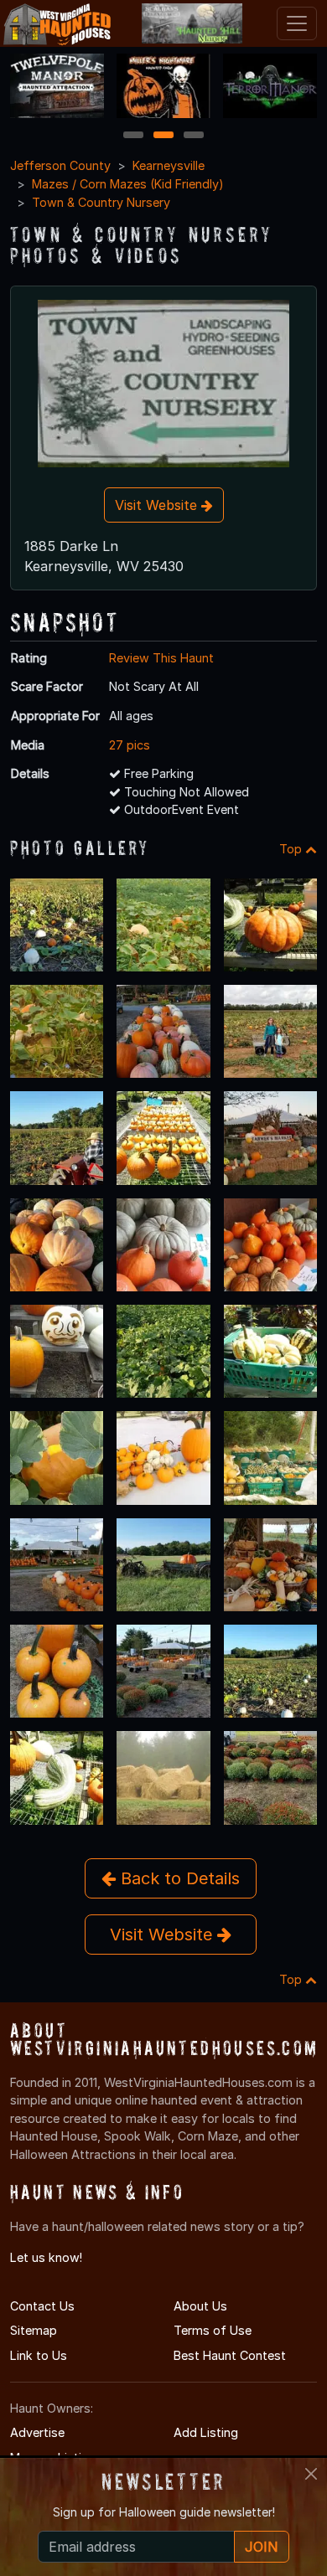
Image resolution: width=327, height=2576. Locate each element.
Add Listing (206, 2432)
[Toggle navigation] (297, 23)
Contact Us (42, 2306)
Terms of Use (213, 2330)
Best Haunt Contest (230, 2355)
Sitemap (34, 2330)
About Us (200, 2306)
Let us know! (46, 2257)
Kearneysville (169, 165)
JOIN (262, 2547)
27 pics (130, 745)
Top (292, 849)
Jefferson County (60, 165)
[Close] (311, 2474)
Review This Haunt (161, 658)
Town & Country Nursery (101, 202)
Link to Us (39, 2355)
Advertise (37, 2432)
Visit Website (158, 505)
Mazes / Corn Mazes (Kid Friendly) (128, 184)
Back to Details (178, 1878)
